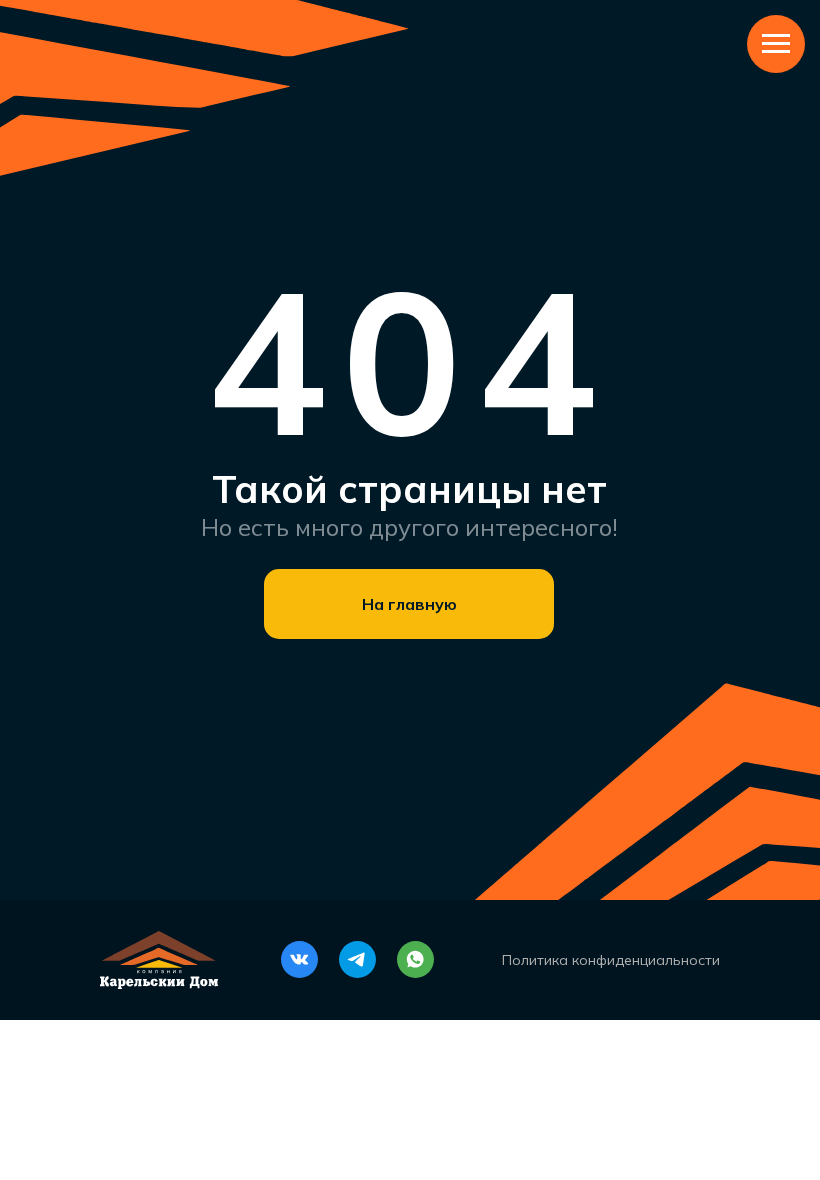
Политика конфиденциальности (611, 960)
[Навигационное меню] (776, 44)
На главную (409, 604)
